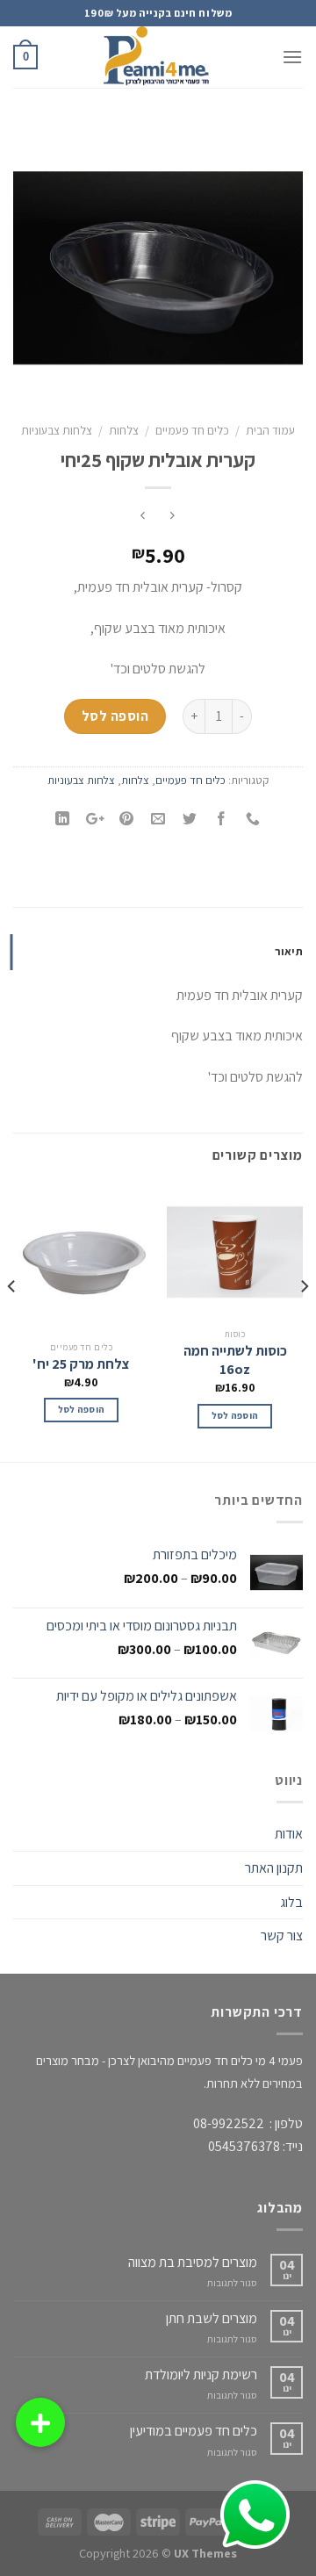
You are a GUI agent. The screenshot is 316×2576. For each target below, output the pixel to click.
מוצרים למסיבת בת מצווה (193, 2262)
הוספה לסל (115, 716)
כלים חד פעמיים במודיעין (194, 2431)
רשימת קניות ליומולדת (201, 2375)
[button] (40, 2422)
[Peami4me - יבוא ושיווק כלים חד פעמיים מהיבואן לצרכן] (158, 57)
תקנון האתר (274, 1868)
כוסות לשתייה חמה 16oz (235, 1360)
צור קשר (282, 1936)
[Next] (12, 1321)
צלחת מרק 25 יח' (81, 1364)
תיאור (289, 951)
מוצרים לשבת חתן (212, 2318)
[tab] (158, 952)
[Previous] (304, 1321)
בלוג (291, 1902)
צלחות (124, 430)
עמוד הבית (270, 430)
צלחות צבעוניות (57, 430)
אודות (289, 1834)
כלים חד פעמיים (192, 430)
